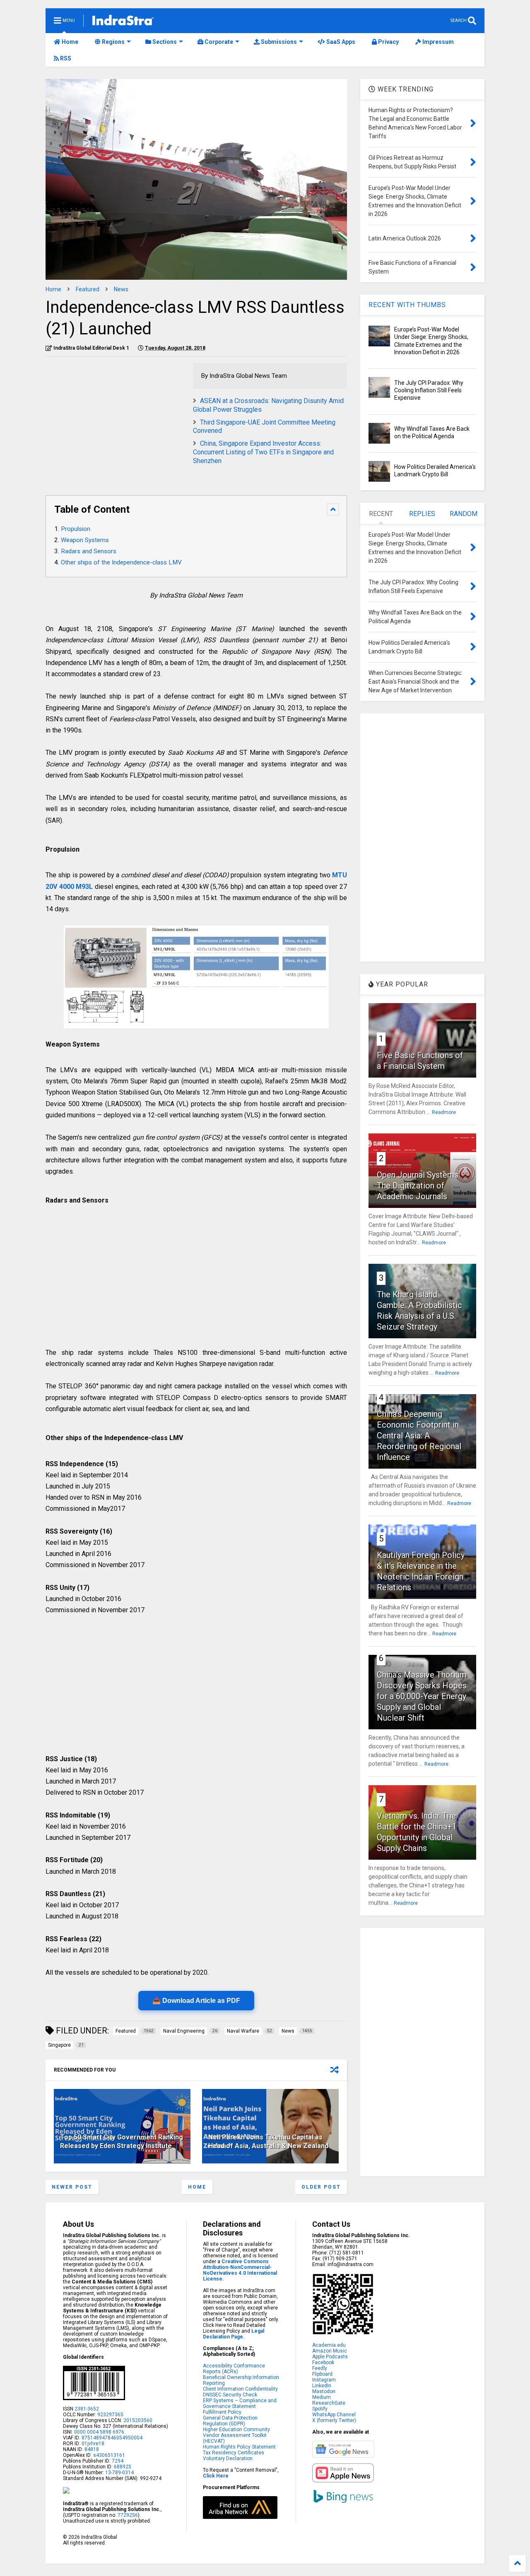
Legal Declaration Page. (234, 2334)
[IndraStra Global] (123, 22)
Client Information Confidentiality (240, 2389)
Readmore (444, 1112)
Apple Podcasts (330, 2357)
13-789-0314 (119, 2473)
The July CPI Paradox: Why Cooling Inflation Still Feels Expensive (429, 390)
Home (69, 42)
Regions (113, 42)
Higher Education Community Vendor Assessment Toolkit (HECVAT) (236, 2435)
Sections (164, 42)
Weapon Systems (85, 540)
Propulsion (76, 529)
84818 (92, 2449)
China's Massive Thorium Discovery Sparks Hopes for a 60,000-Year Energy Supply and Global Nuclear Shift (422, 1696)
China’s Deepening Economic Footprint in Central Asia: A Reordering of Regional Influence (419, 1436)
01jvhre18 (93, 2444)
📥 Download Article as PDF (196, 2001)
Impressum (437, 42)
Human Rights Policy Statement (239, 2447)
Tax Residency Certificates (234, 2453)
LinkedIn (322, 2386)
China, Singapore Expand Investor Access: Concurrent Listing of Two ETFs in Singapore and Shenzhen (263, 452)
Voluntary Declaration (228, 2458)
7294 (117, 2461)
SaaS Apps (340, 42)
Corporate (218, 42)
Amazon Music (330, 2351)
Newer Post (72, 2187)
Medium (322, 2397)
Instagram (324, 2380)
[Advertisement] (115, 421)
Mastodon (324, 2391)
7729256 (128, 2515)
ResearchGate (329, 2403)
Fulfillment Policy (222, 2412)
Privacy (388, 42)
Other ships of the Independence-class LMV (121, 562)
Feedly (320, 2368)
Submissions (278, 42)
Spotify (320, 2409)
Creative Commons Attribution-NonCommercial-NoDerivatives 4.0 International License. (240, 2270)
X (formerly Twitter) (334, 2420)
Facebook (323, 2362)
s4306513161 (109, 2455)
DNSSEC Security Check (230, 2395)
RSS (65, 58)
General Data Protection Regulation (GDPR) (230, 2421)
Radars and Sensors (89, 551)
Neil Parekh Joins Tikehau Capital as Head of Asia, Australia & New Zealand (268, 2141)
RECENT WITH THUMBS (407, 305)
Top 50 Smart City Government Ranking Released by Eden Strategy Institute (122, 2141)
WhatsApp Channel (334, 2415)
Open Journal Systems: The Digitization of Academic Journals (418, 1186)
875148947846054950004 (112, 2438)
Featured (88, 289)
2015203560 (138, 2420)
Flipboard (322, 2374)
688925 (122, 2467)
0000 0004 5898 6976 (99, 2432)
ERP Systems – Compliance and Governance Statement (240, 2403)
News (121, 289)
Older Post (321, 2187)
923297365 (110, 2415)
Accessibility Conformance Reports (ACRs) (234, 2369)
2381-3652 (87, 2409)
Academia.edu (329, 2345)
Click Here (216, 2476)
